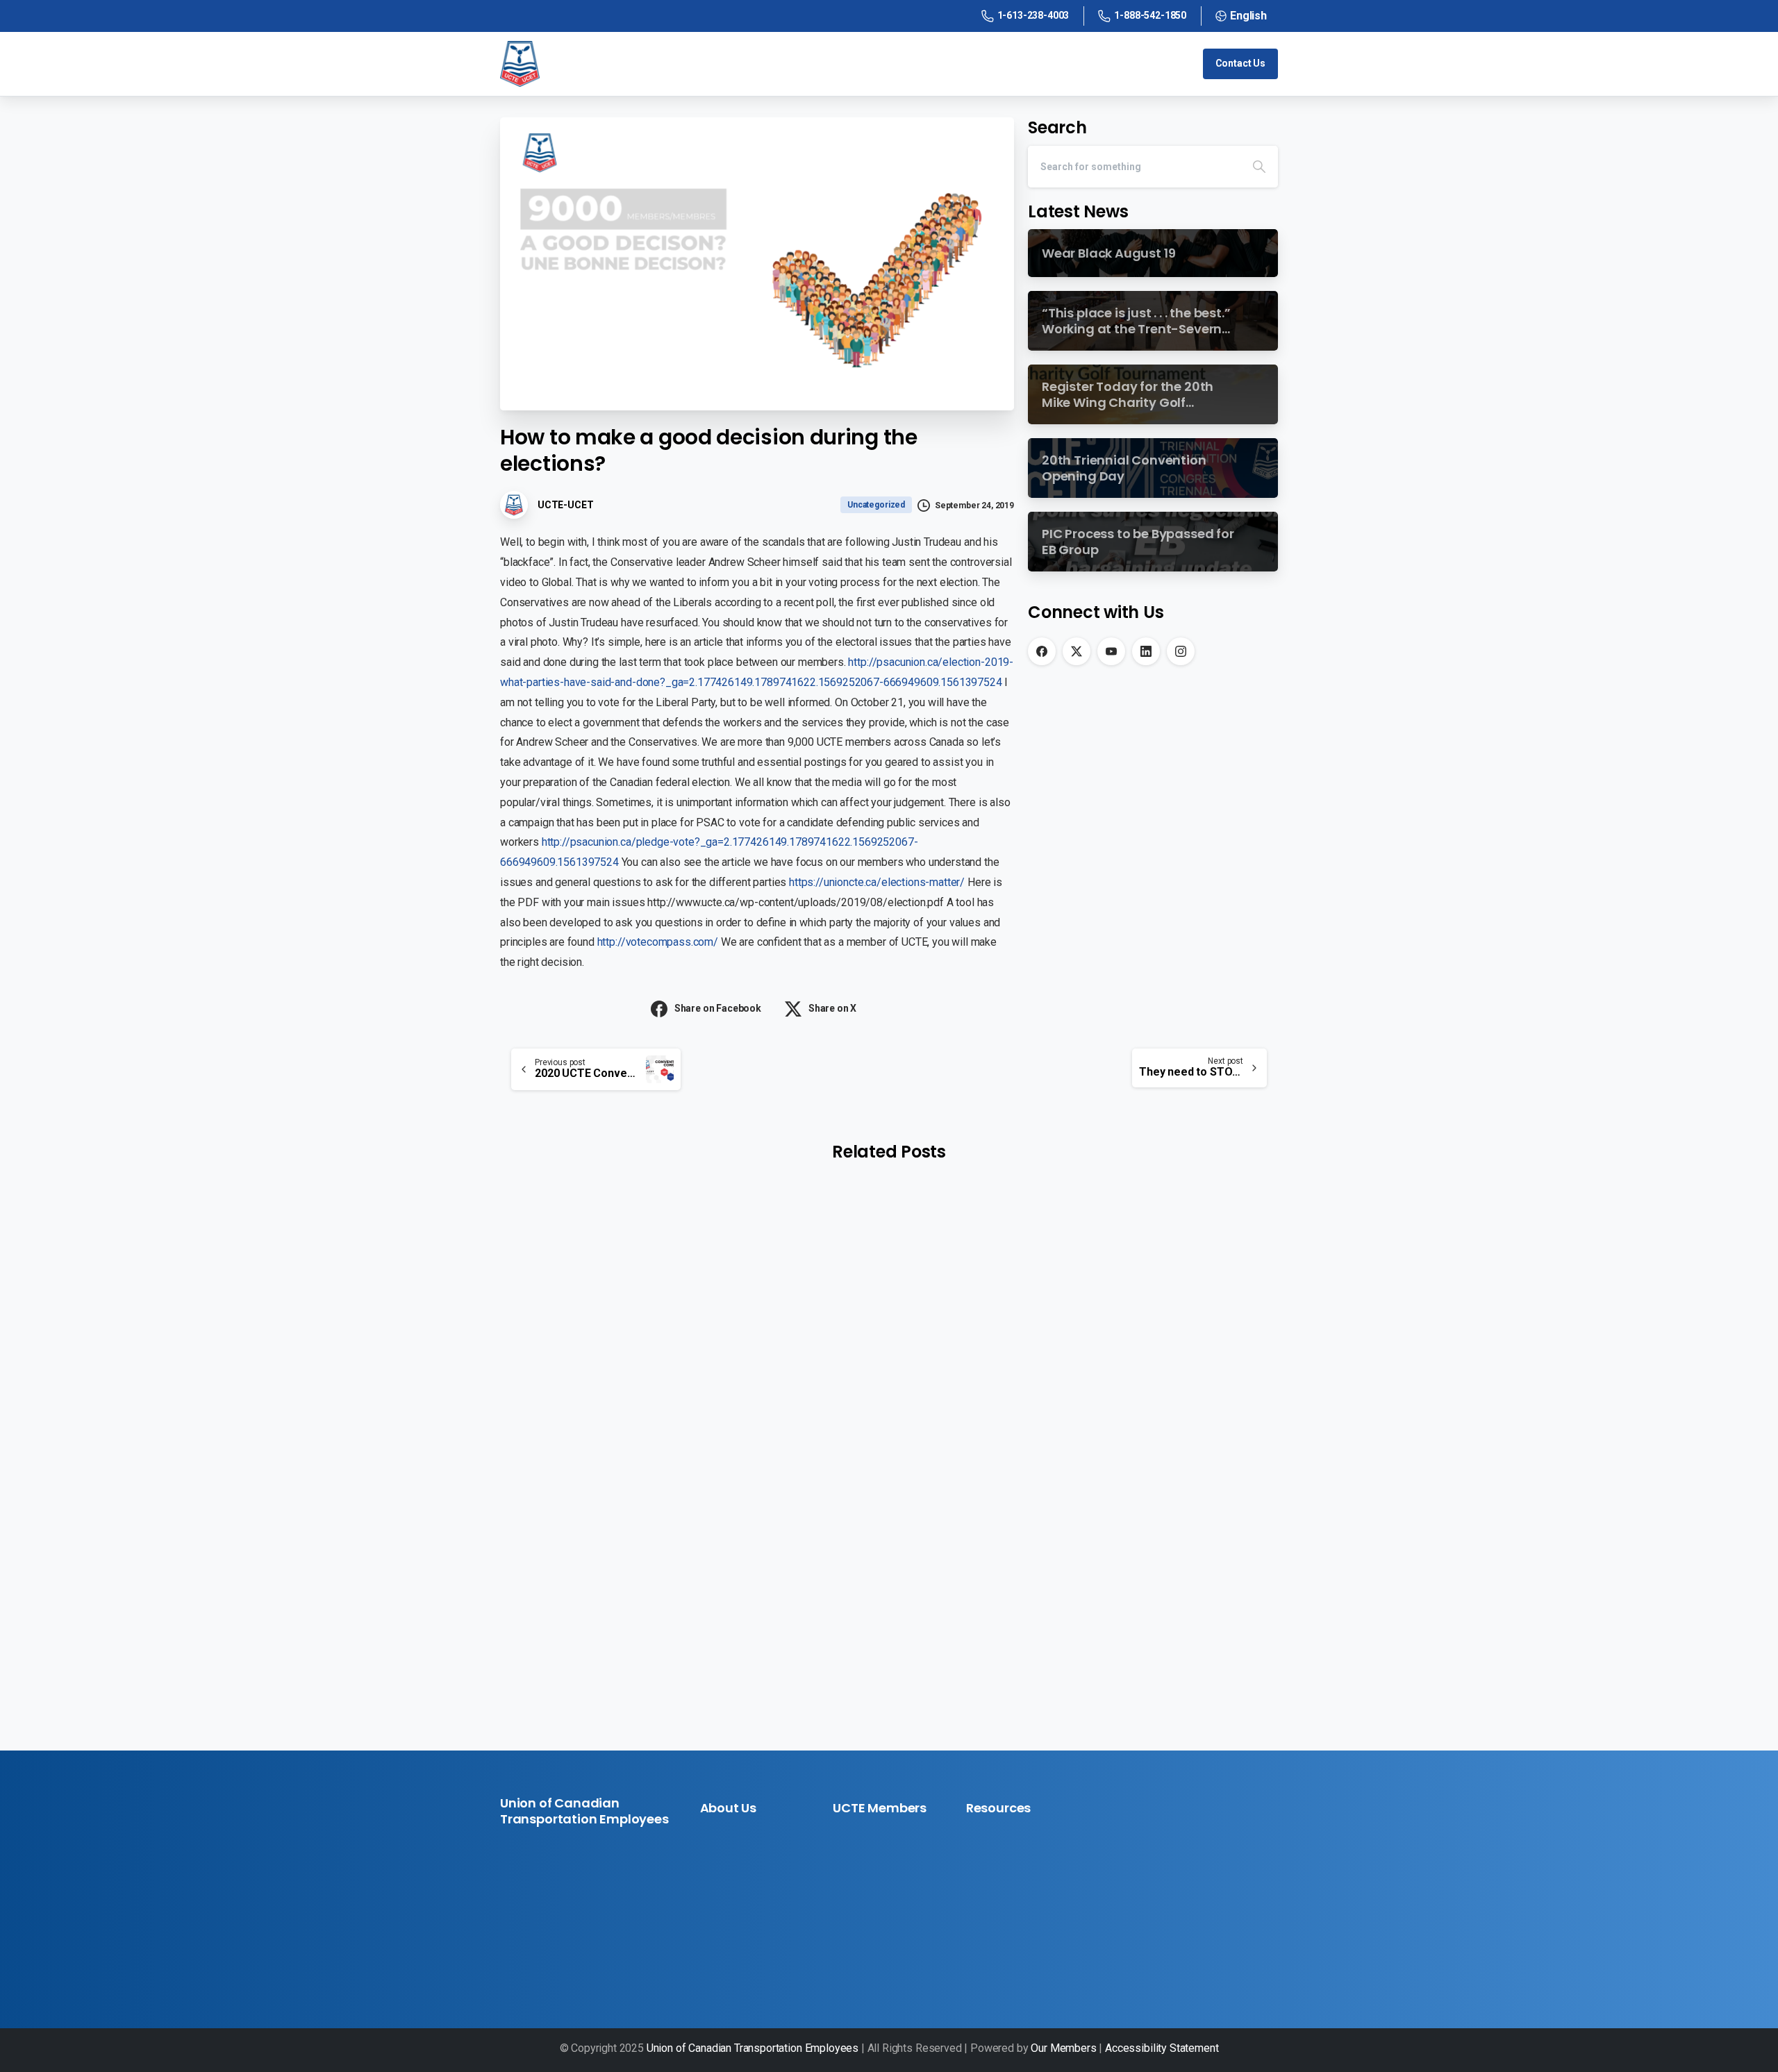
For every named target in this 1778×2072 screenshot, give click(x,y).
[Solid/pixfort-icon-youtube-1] (559, 1953)
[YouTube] (1111, 651)
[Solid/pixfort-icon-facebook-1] (512, 1953)
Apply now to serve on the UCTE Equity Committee (621, 1438)
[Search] (1259, 167)
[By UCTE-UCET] (528, 1334)
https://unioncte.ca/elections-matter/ (877, 882)
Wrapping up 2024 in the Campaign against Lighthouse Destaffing (881, 1469)
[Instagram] (1181, 651)
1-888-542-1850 (1150, 15)
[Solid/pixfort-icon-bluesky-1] (606, 1953)
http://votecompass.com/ (658, 942)
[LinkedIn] (1146, 651)
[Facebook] (1042, 651)
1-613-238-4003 (1033, 15)
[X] (1077, 651)
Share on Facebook (718, 1008)
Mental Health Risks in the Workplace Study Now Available (1149, 1469)
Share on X (832, 1008)
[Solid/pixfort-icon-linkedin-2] (583, 1953)
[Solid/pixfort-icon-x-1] (535, 1953)
